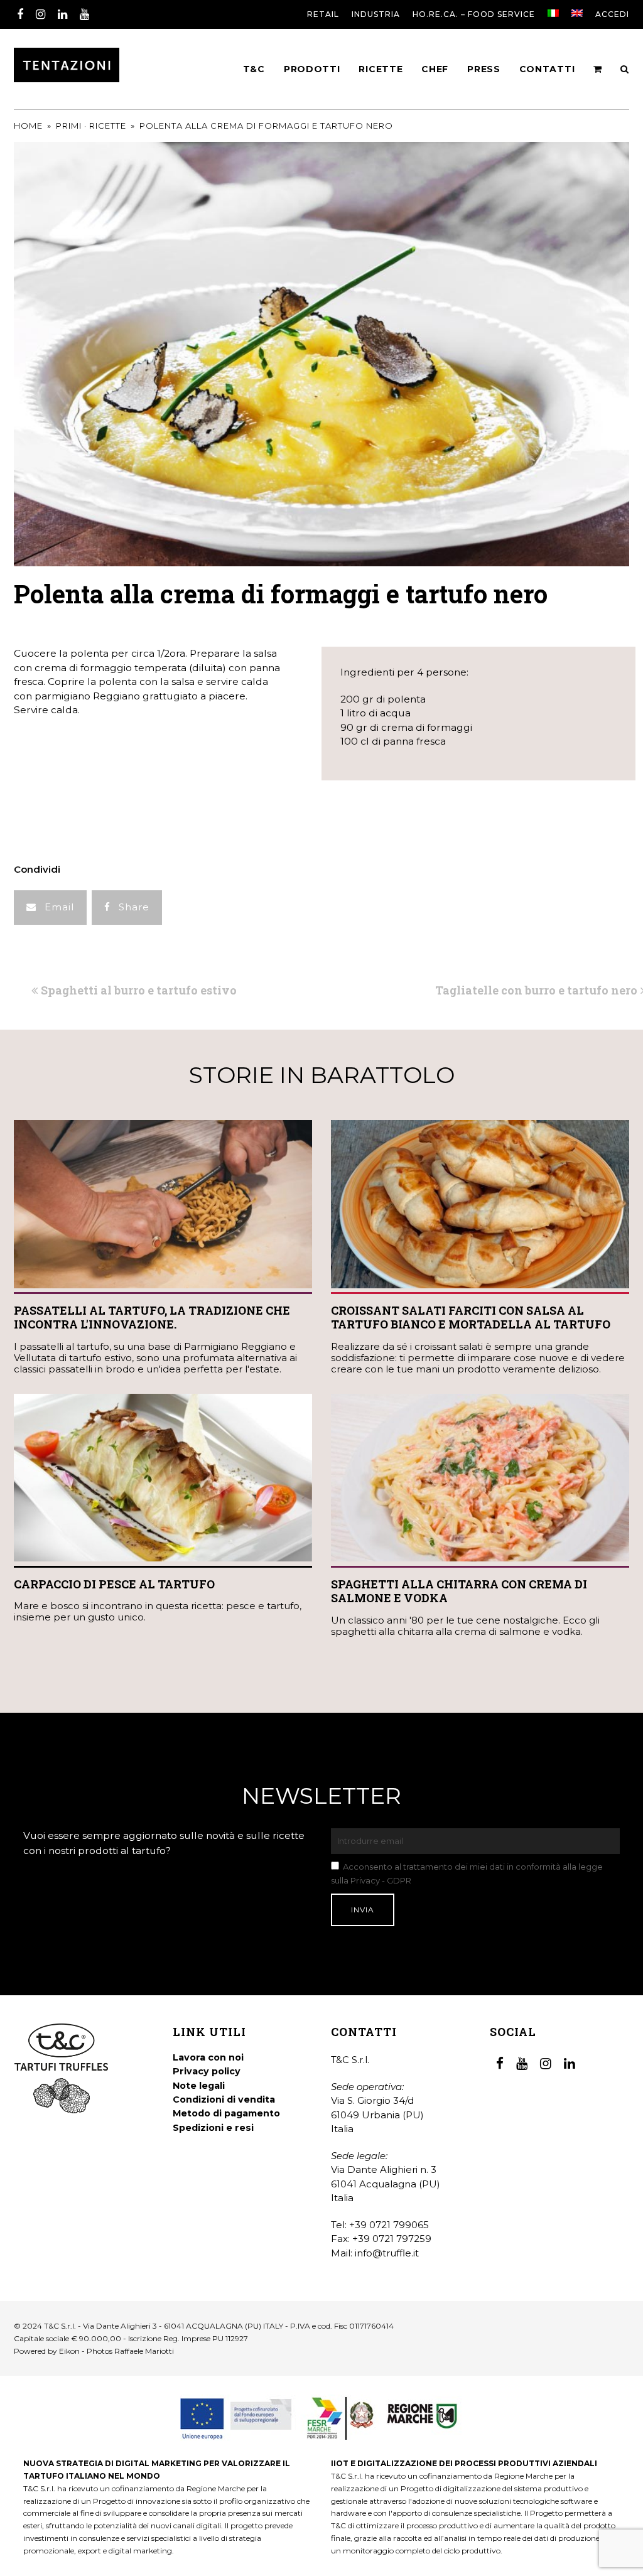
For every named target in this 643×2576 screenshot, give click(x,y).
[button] (50, 908)
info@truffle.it (387, 2253)
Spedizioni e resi (213, 2128)
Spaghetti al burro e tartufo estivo (138, 990)
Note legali (199, 2086)
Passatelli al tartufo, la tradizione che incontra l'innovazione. (152, 1318)
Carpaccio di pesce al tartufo (114, 1584)
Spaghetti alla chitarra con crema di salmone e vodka (459, 1591)
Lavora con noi (208, 2057)
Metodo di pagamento (226, 2113)
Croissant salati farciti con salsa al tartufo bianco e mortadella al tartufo (471, 1318)
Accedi (612, 14)
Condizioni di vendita (224, 2099)
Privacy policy (207, 2071)
